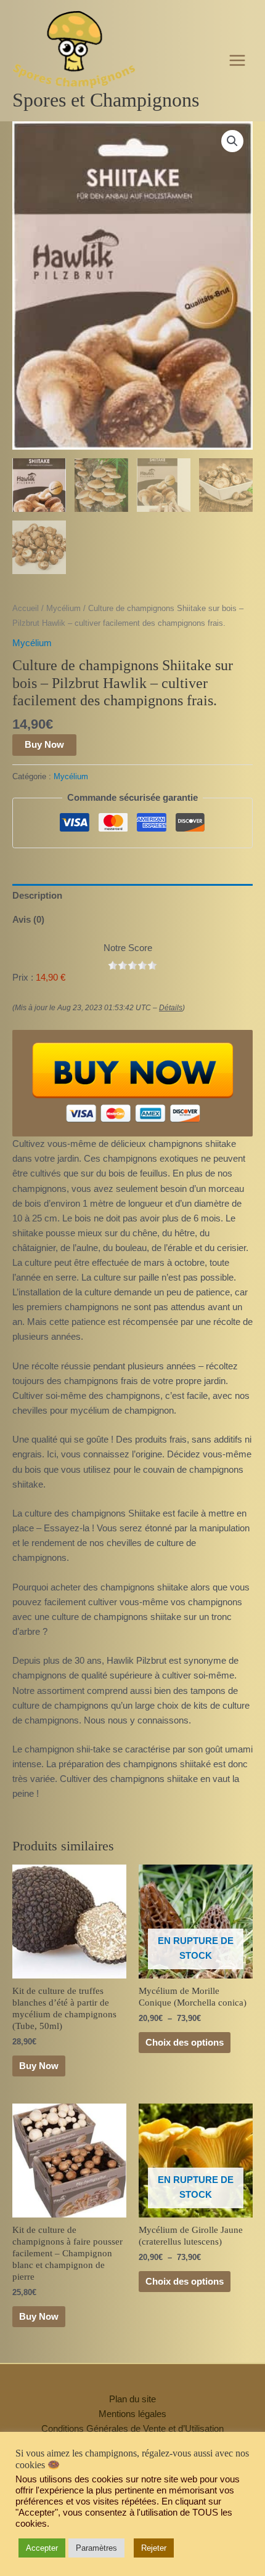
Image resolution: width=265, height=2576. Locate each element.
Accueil (26, 608)
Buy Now (44, 745)
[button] (232, 141)
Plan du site (132, 2399)
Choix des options (185, 2043)
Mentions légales (132, 2414)
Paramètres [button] (96, 2548)
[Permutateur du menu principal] (237, 60)
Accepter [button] (42, 2548)
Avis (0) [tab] (28, 920)
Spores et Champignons (106, 100)
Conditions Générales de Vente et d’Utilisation (132, 2429)
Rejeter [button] (154, 2548)
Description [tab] (37, 896)
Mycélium (63, 608)
